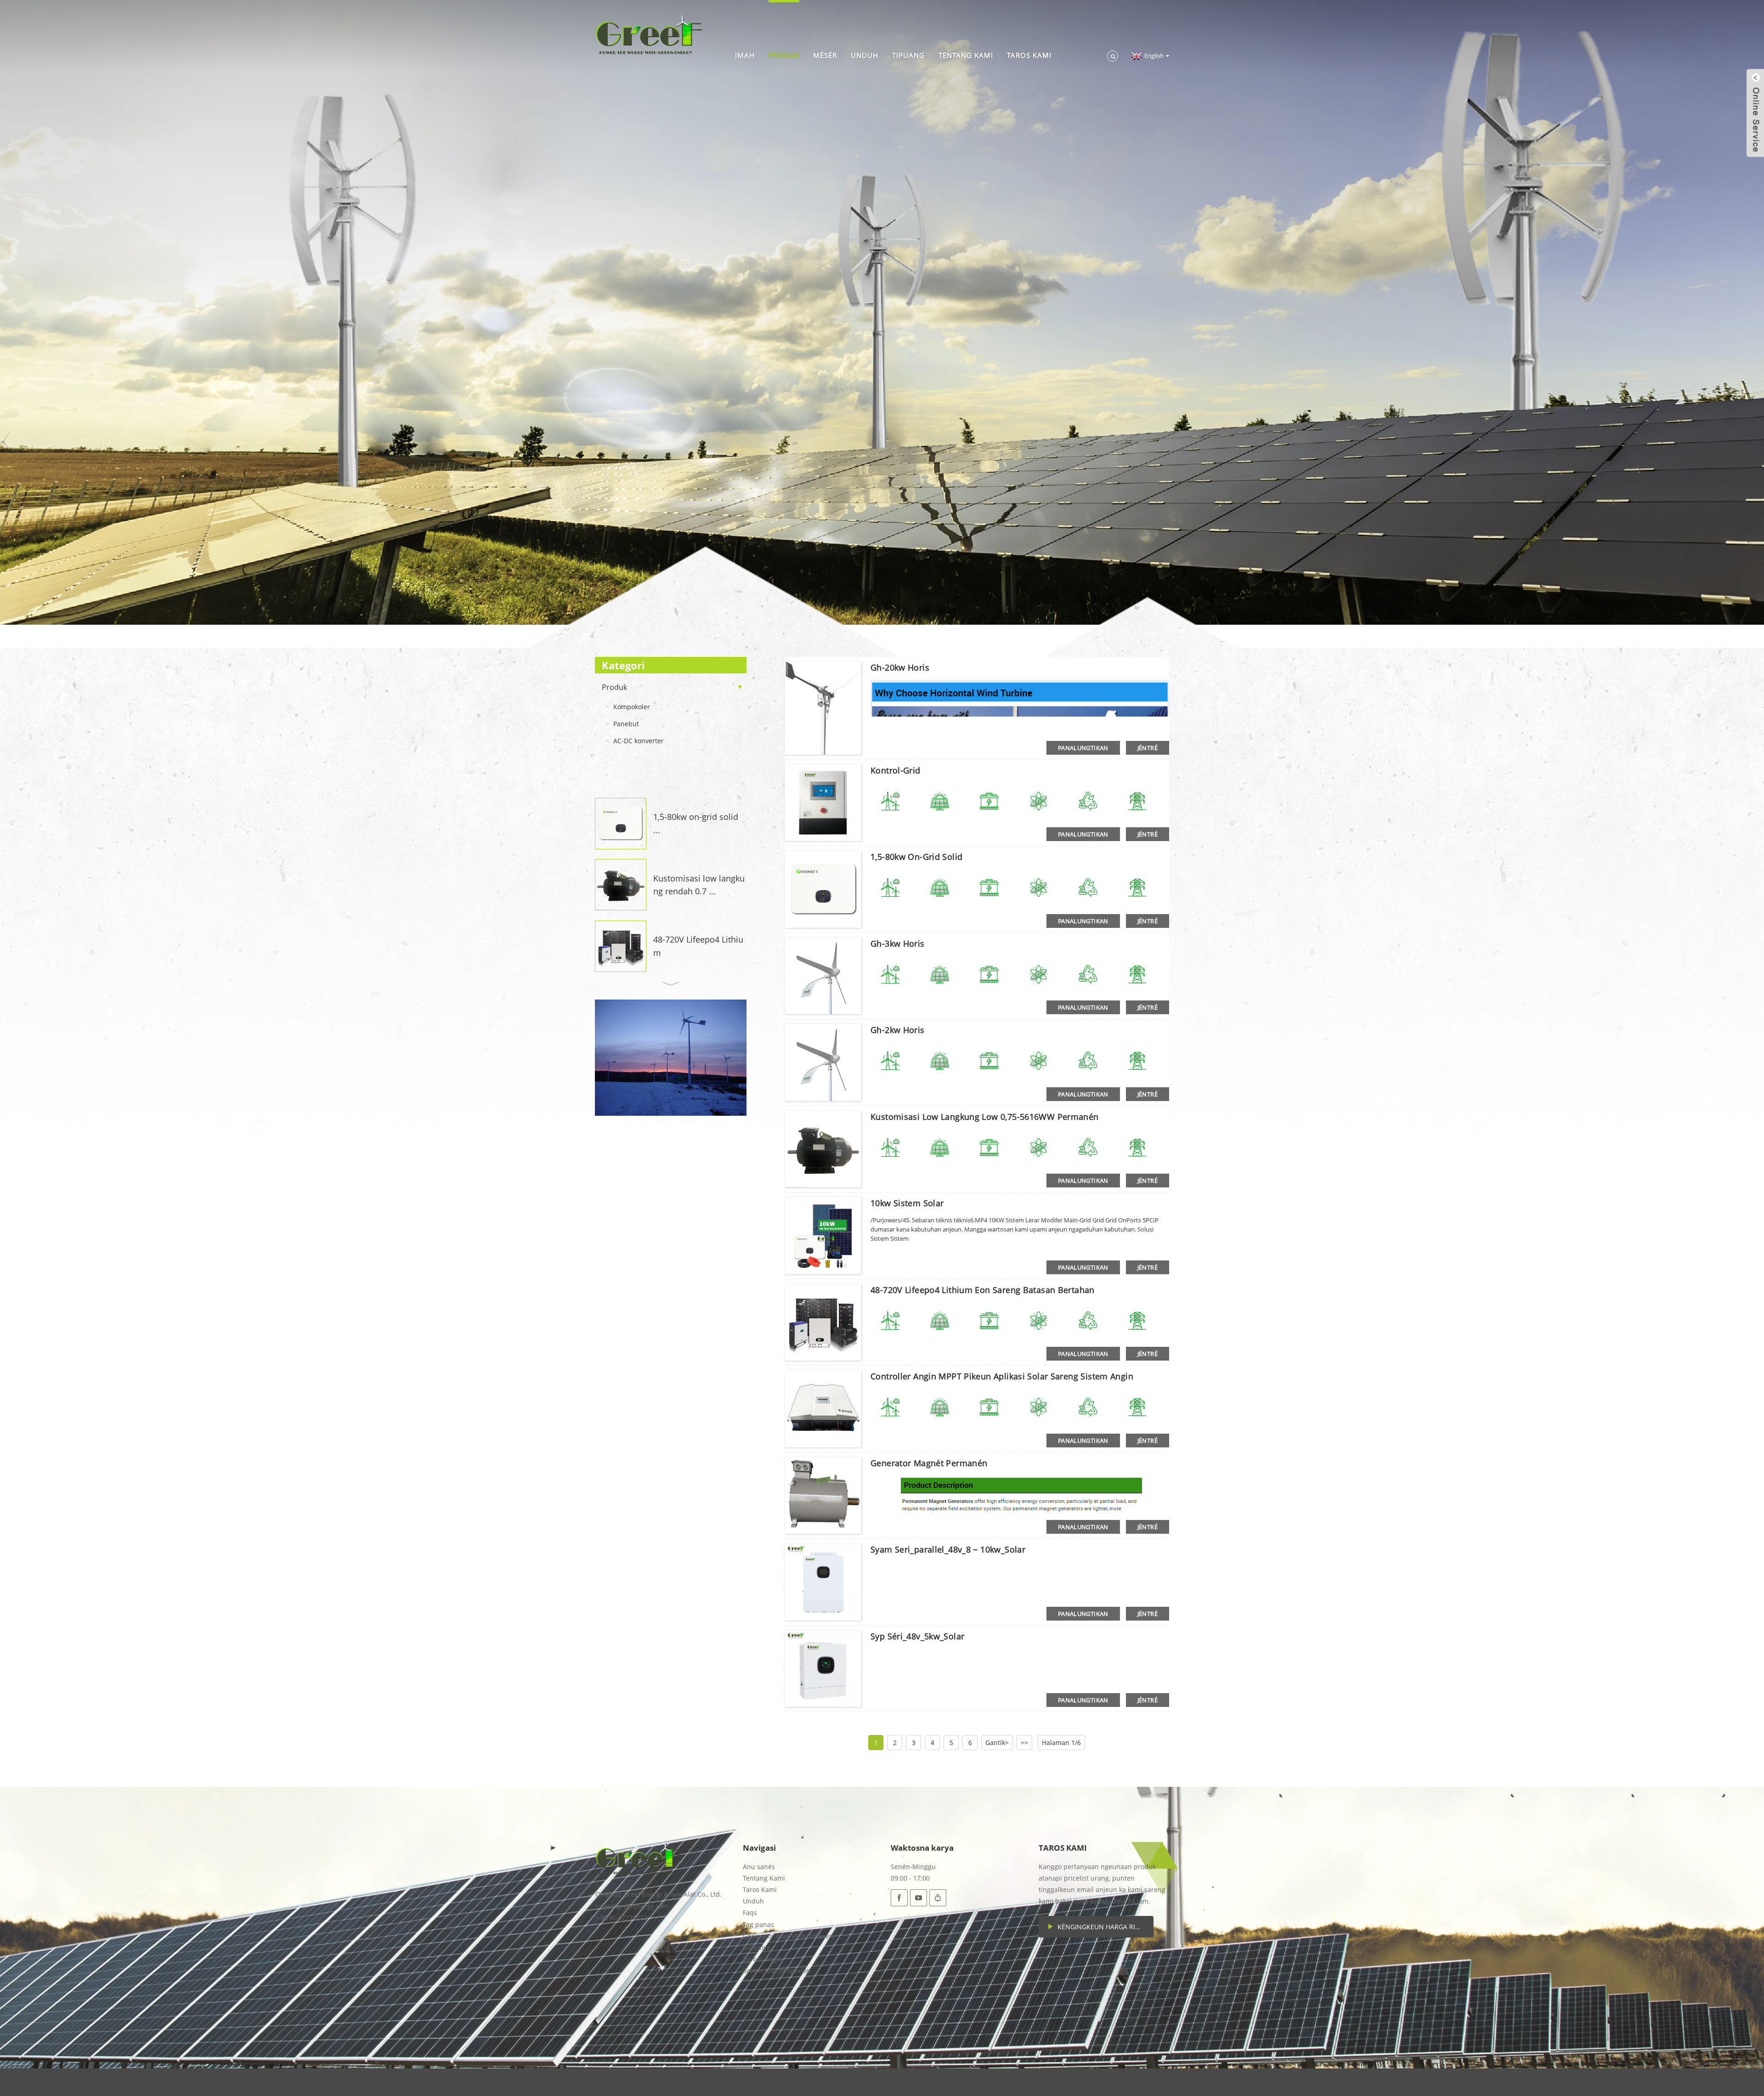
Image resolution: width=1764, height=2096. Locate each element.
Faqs (750, 1912)
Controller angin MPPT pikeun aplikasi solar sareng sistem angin (1002, 1376)
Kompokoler (632, 707)
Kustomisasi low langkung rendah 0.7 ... (699, 885)
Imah (745, 55)
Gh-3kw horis (898, 943)
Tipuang (908, 55)
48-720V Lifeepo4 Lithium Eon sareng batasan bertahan (983, 1290)
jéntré (1148, 748)
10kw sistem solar (907, 1203)
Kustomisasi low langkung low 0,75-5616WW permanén (985, 1117)
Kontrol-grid (896, 770)
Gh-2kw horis (898, 1030)
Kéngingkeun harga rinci (1102, 1927)
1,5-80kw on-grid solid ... (696, 823)
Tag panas (758, 1924)
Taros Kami (1029, 55)
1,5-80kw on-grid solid (916, 857)
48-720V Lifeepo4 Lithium (698, 946)
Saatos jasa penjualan (777, 1970)
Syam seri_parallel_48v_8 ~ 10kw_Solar (948, 1549)
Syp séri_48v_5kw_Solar (917, 1636)
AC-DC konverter (639, 741)
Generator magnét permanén (929, 1463)
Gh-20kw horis (900, 667)
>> (1024, 1743)
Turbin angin (763, 1959)
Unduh (865, 55)
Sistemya (757, 1947)
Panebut (626, 724)
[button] (671, 786)
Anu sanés (759, 1867)
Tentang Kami (966, 55)
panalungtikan (1083, 748)
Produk (784, 55)
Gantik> (997, 1743)
